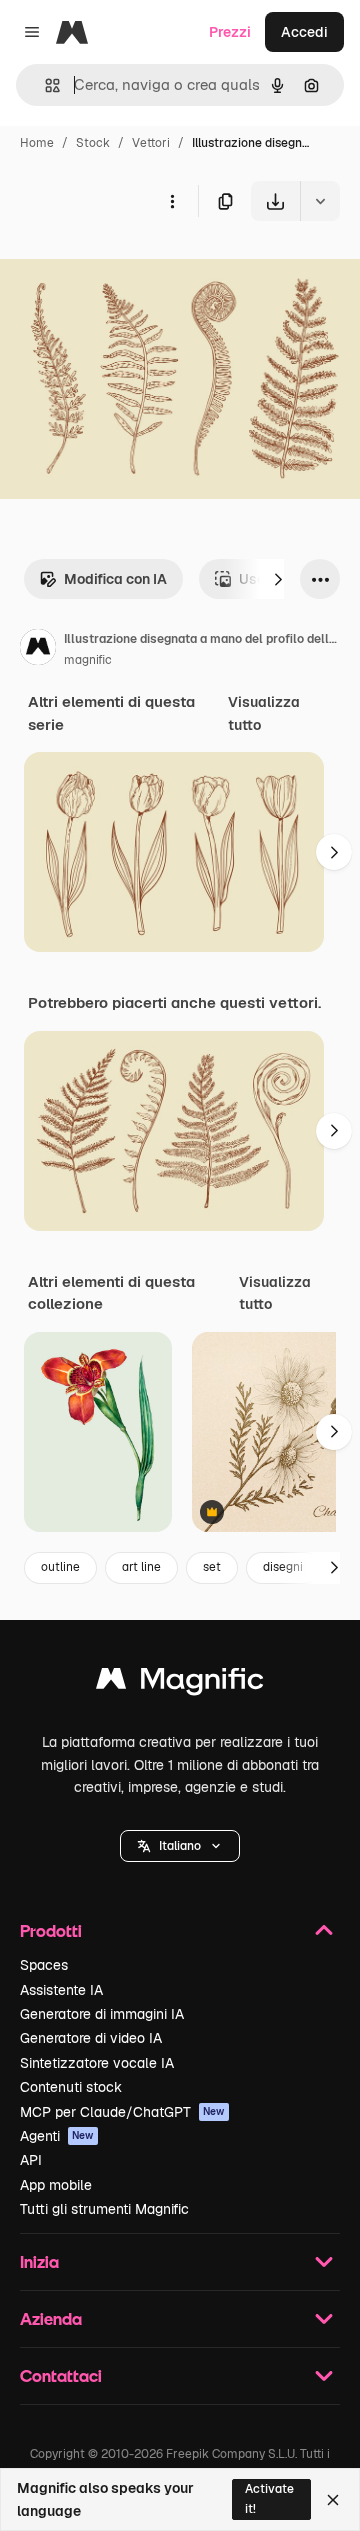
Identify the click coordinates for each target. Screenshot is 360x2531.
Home (37, 143)
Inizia (39, 2261)
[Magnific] (180, 1683)
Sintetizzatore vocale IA (97, 2063)
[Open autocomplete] (44, 85)
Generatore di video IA (91, 2038)
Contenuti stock (71, 2087)
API (31, 2160)
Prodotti (51, 1930)
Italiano (180, 1846)
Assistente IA (61, 1990)
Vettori (151, 143)
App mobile (56, 2185)
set (212, 1567)
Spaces (44, 1965)
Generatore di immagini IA (102, 2014)
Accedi (304, 32)
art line (141, 1567)
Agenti (57, 2136)
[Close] (333, 2500)
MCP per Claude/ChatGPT (122, 2112)
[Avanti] (278, 579)
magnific (88, 660)
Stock (93, 143)
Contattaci (61, 2375)
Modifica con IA (115, 579)
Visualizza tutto (264, 713)
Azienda (51, 2318)
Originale (132, 267)
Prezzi (230, 32)
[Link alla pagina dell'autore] (38, 650)
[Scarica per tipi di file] (320, 201)
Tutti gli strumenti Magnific (104, 2209)
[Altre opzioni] (172, 201)
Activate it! (269, 2498)
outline (60, 1567)
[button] (180, 1846)
